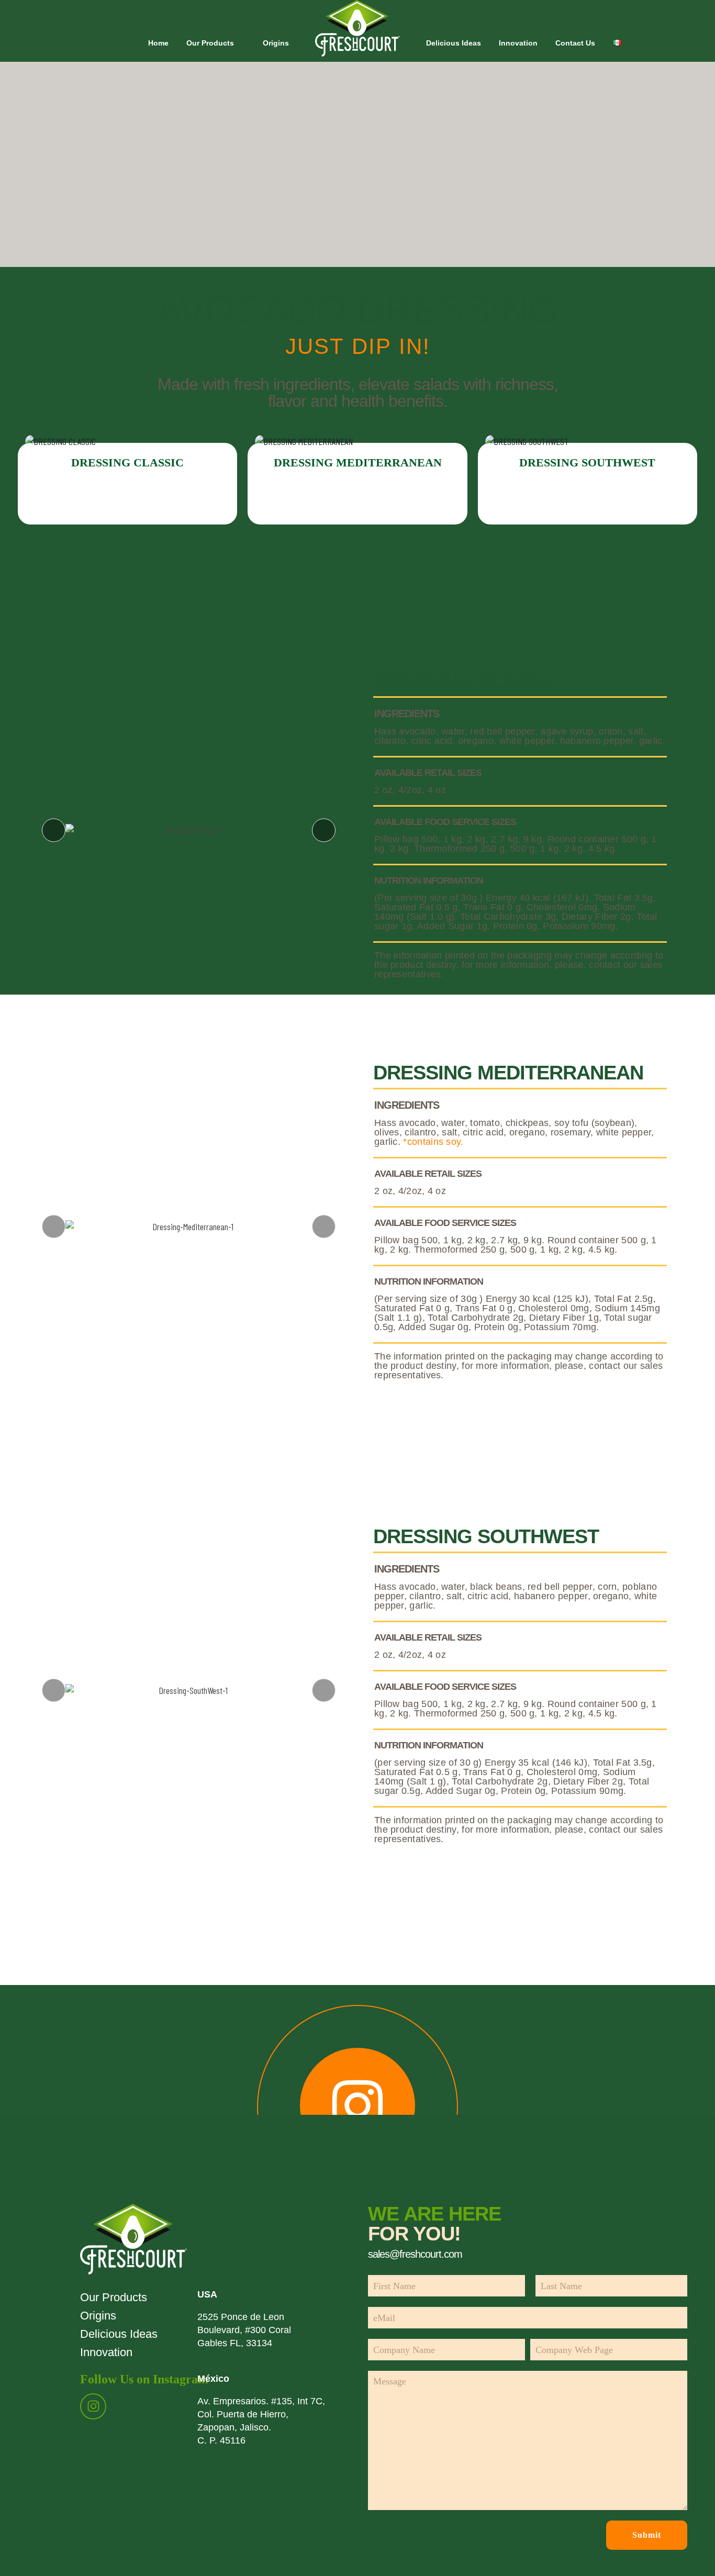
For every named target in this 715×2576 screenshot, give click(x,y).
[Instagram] (93, 2406)
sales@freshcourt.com (415, 2254)
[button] (54, 830)
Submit (647, 2535)
